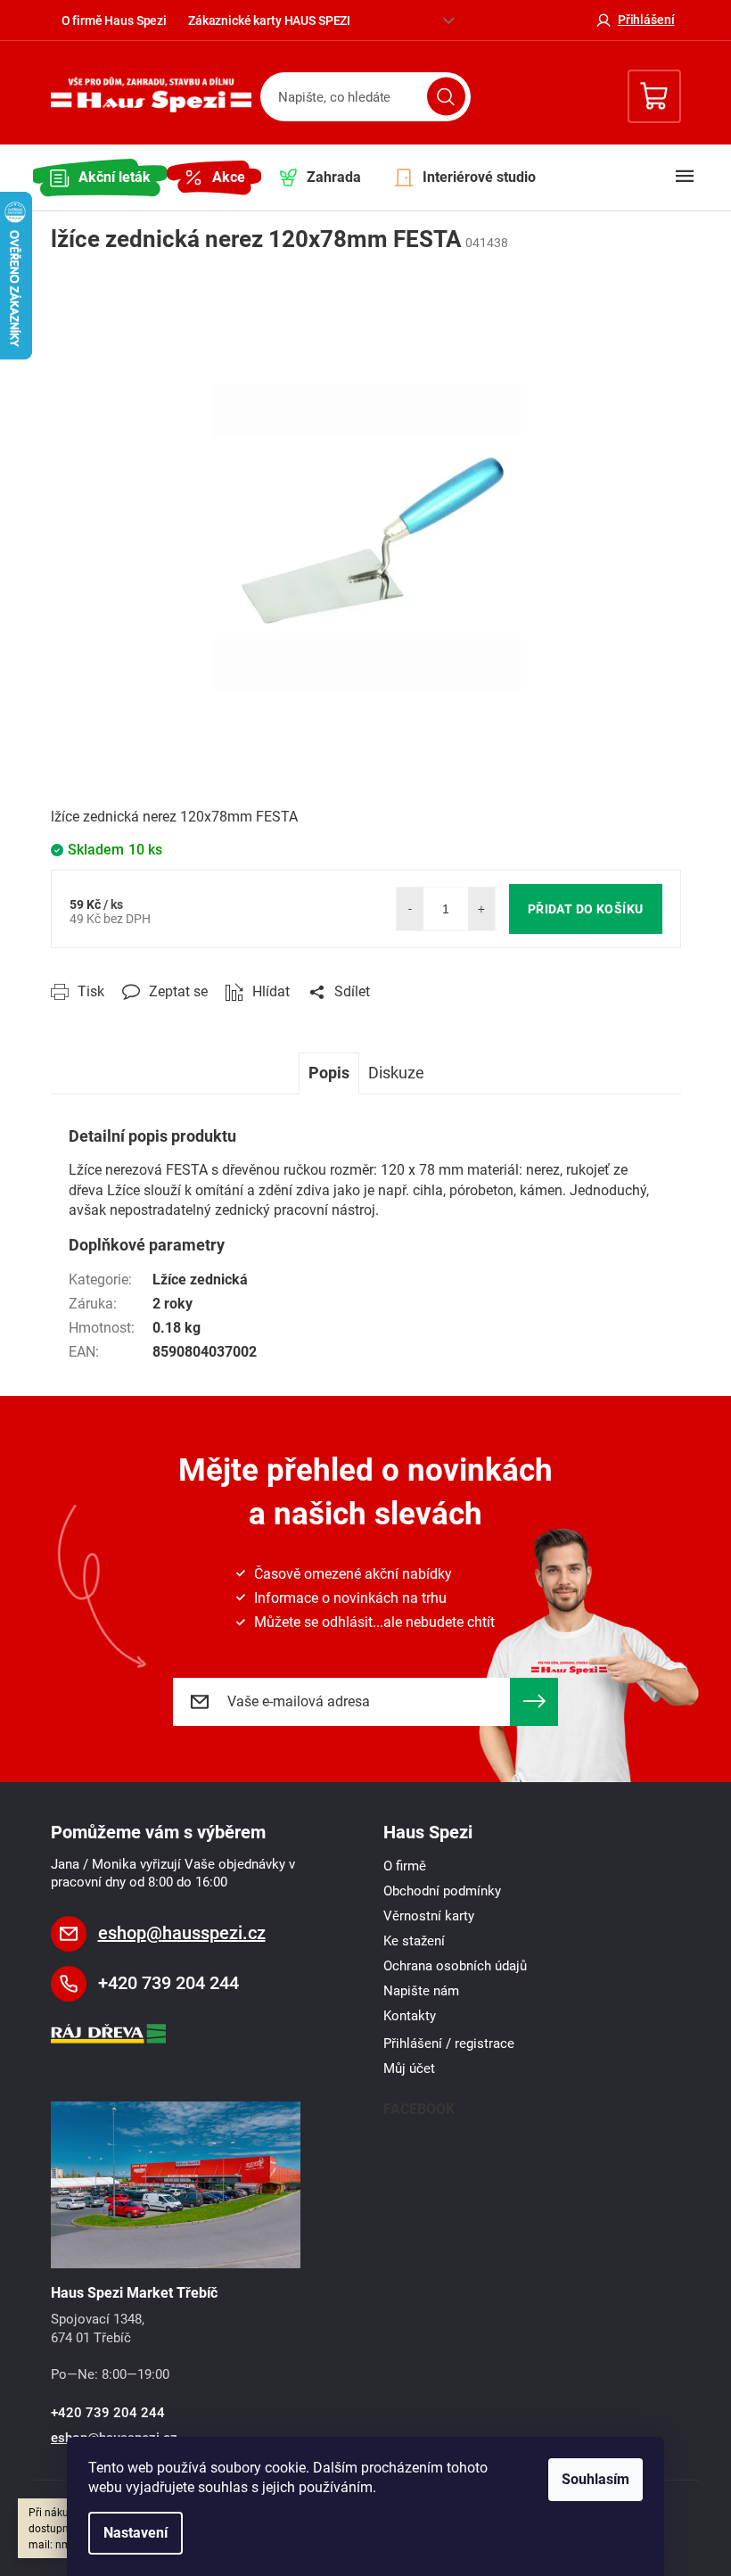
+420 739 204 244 (168, 1983)
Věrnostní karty (429, 1916)
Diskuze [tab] (396, 1073)
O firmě (405, 1866)
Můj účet (409, 2068)
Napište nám (421, 1991)
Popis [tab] (329, 1073)
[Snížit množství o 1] (410, 909)
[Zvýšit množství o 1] (481, 909)
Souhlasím (595, 2479)
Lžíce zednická (200, 1280)
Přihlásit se (534, 1702)
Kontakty (410, 2016)
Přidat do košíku (586, 909)
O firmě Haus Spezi (114, 21)
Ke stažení (414, 1941)
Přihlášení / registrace (449, 2043)
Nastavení (136, 2533)
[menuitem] (100, 178)
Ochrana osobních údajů (455, 1966)
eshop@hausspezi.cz (182, 1933)
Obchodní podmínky (442, 1891)
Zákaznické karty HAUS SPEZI (269, 21)
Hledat (446, 97)
